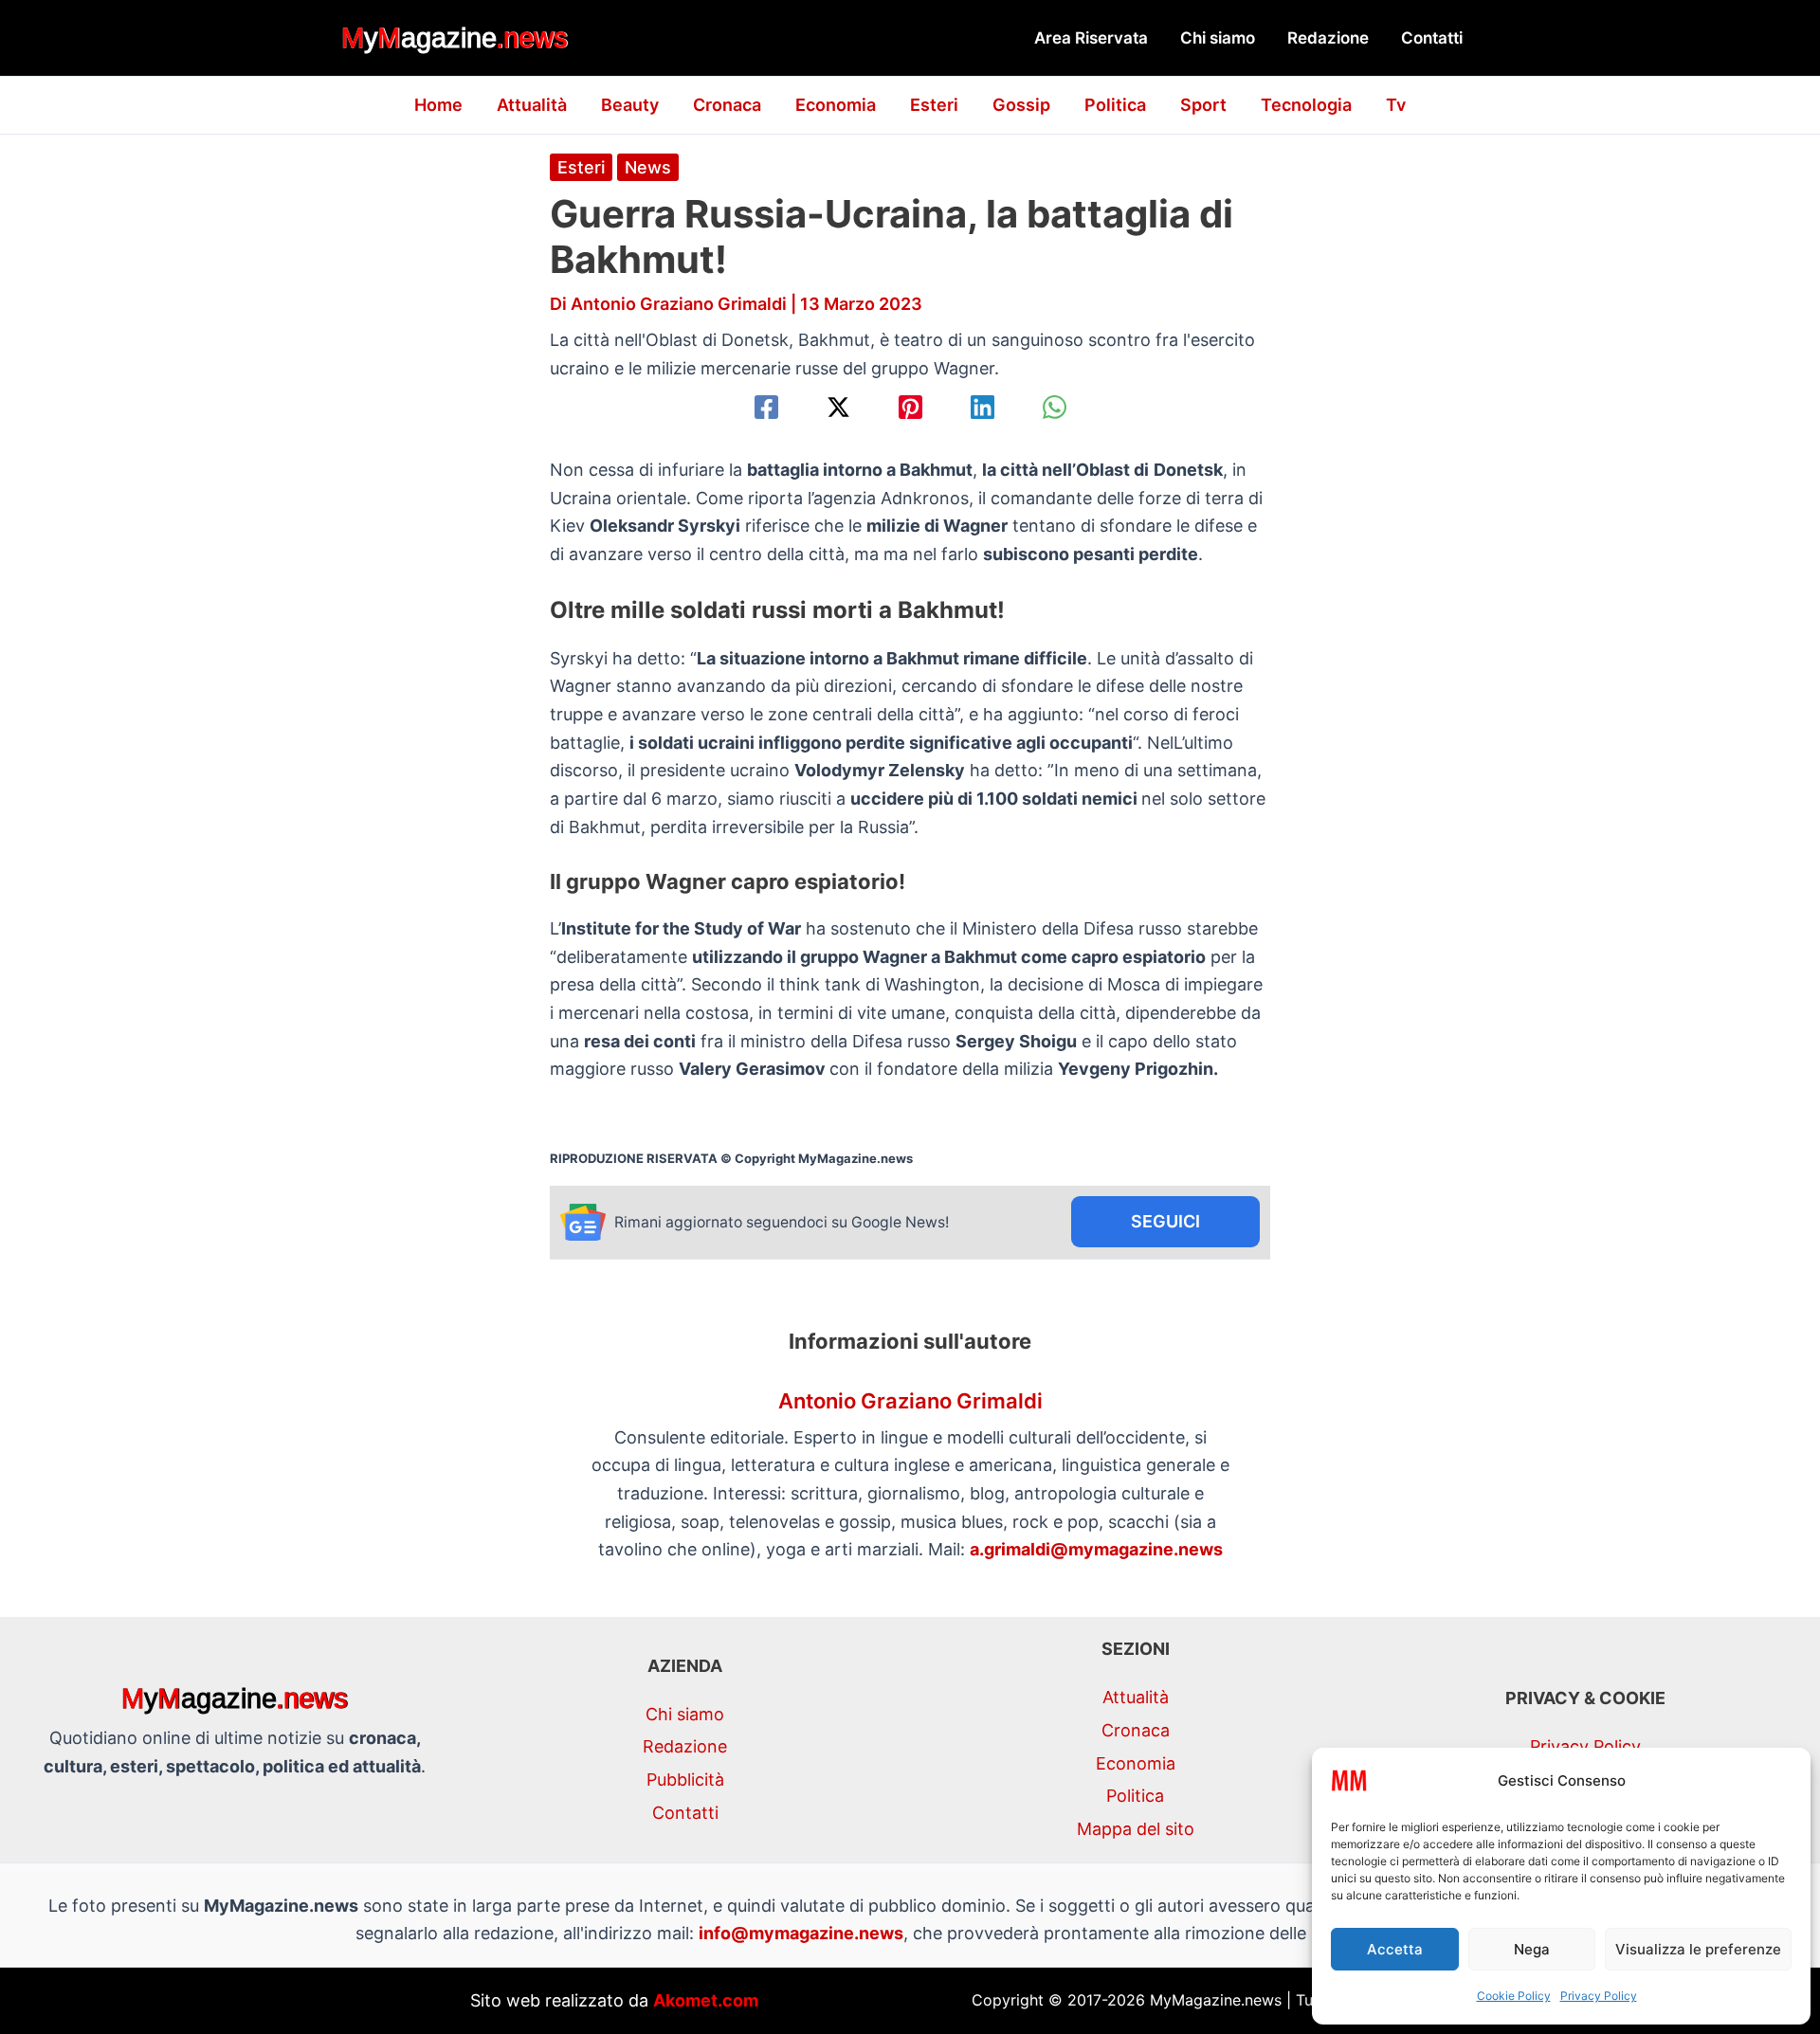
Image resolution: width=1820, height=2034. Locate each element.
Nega (1532, 1949)
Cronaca (727, 105)
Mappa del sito (1136, 1829)
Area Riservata (1091, 38)
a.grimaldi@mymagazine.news (1096, 1549)
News (648, 167)
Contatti (1432, 38)
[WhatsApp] (1055, 407)
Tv (1396, 105)
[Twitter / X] (838, 407)
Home (438, 105)
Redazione (1328, 38)
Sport (1203, 105)
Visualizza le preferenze (1698, 1949)
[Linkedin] (983, 407)
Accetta (1395, 1949)
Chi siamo (1218, 38)
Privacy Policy (1599, 1996)
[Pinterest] (910, 407)
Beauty (630, 105)
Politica (1115, 105)
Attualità (532, 105)
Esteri (934, 105)
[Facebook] (766, 407)
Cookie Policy (1514, 1996)
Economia (836, 105)
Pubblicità (685, 1780)
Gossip (1021, 105)
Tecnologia (1306, 105)
